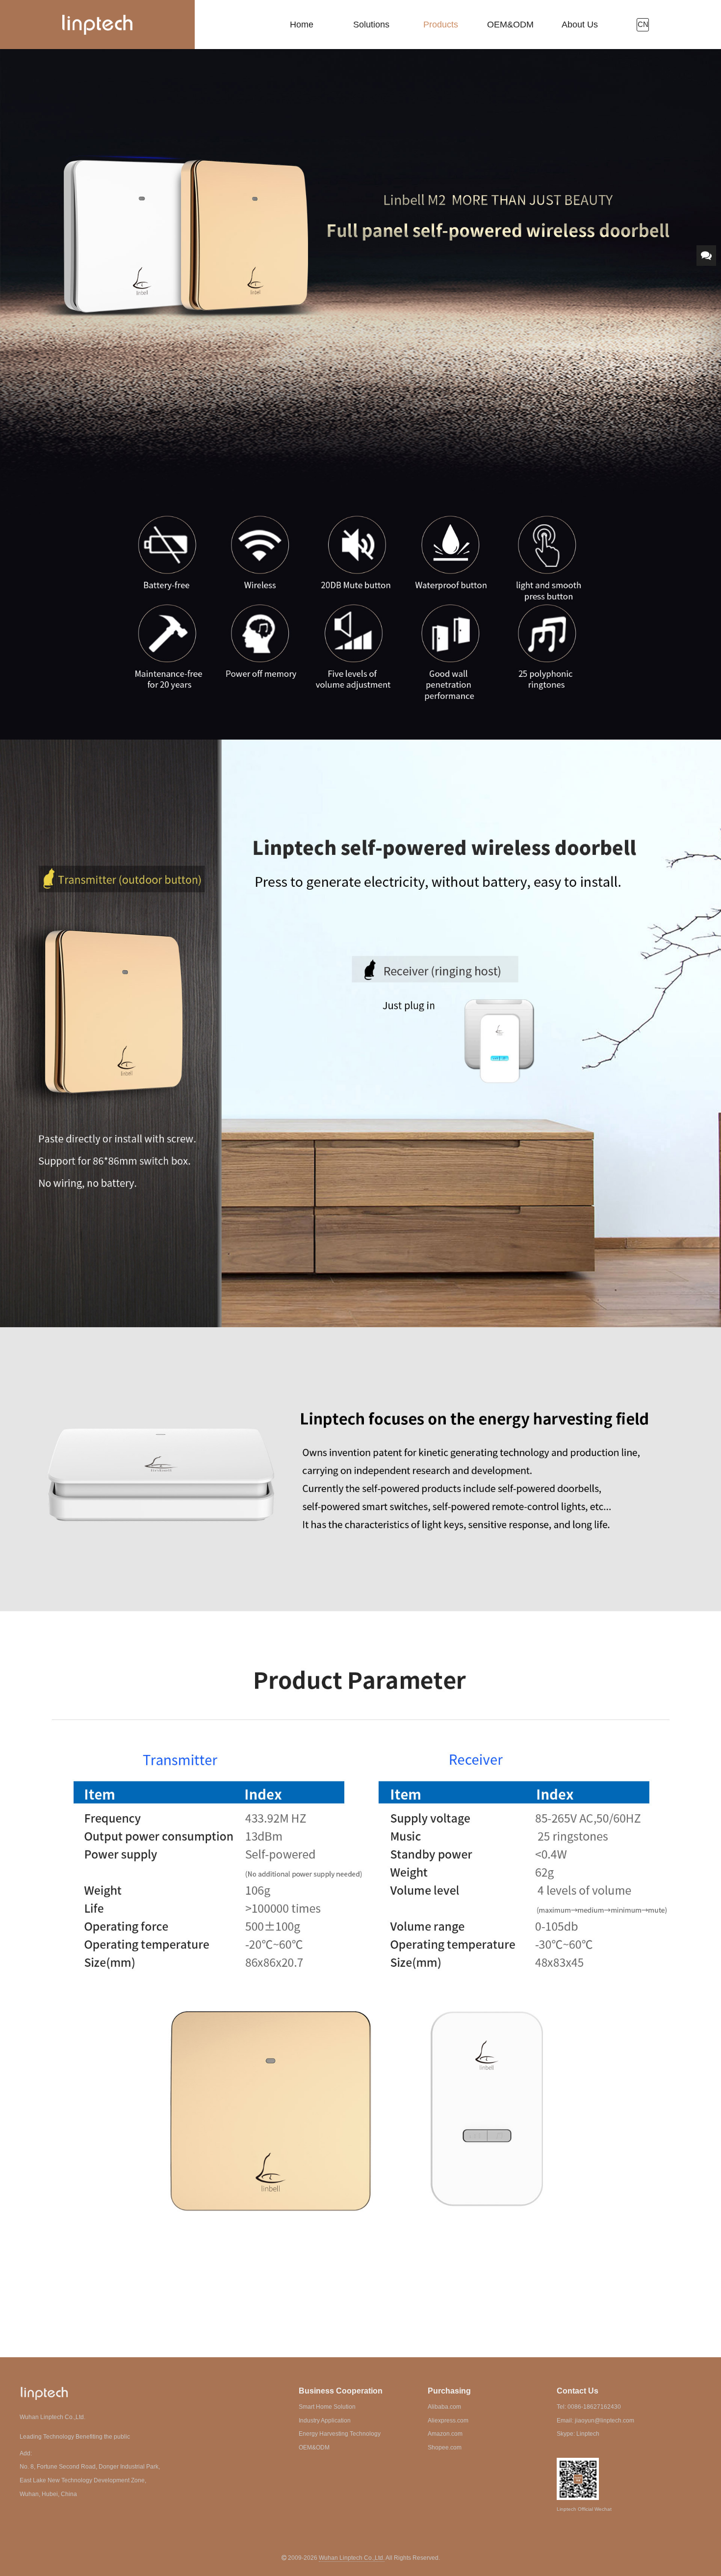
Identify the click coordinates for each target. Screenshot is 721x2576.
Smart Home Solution (327, 2407)
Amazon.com (445, 2434)
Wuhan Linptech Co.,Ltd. (352, 2558)
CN (643, 25)
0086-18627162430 (594, 2407)
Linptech (588, 2434)
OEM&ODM (510, 25)
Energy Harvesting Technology (340, 2434)
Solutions (371, 25)
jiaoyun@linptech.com (605, 2421)
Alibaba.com (444, 2407)
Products (441, 25)
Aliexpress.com (448, 2421)
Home (302, 25)
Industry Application (325, 2421)
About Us (580, 25)
